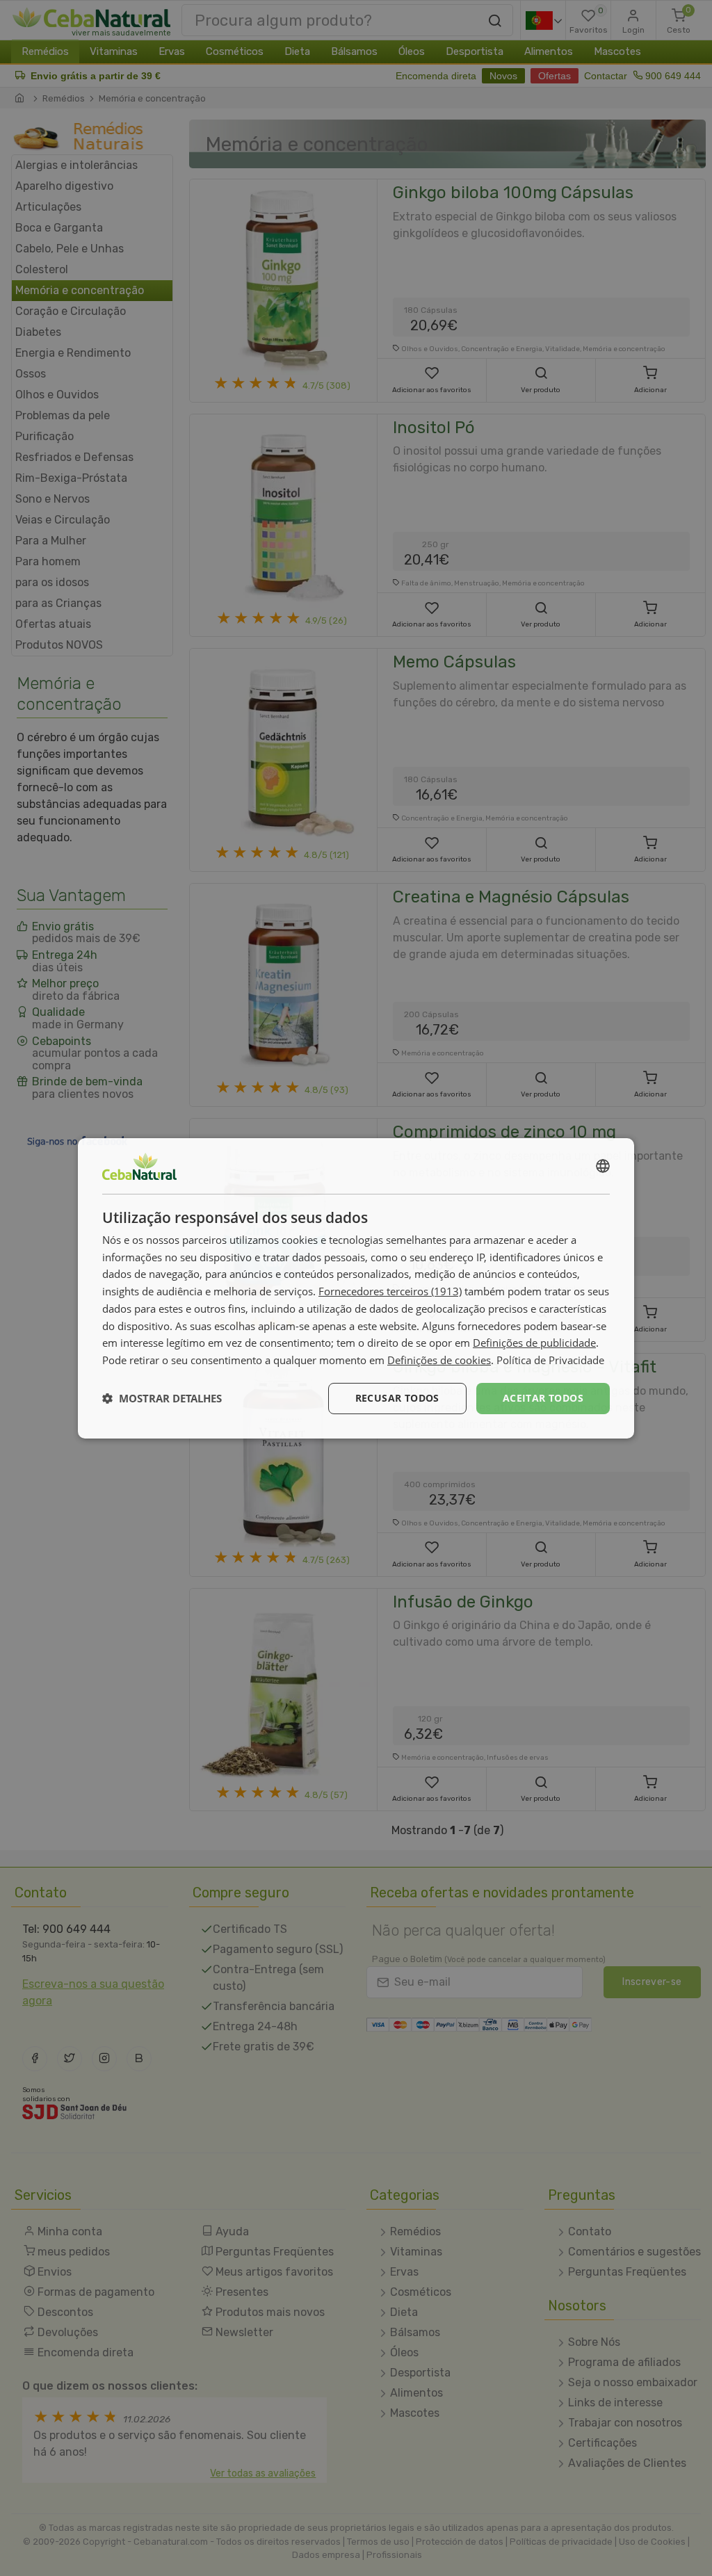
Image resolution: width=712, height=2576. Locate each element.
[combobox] (603, 1165)
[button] (162, 1398)
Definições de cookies (439, 1360)
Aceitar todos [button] (543, 1398)
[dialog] (356, 1288)
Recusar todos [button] (397, 1398)
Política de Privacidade (550, 1360)
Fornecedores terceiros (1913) (390, 1291)
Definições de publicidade (534, 1343)
